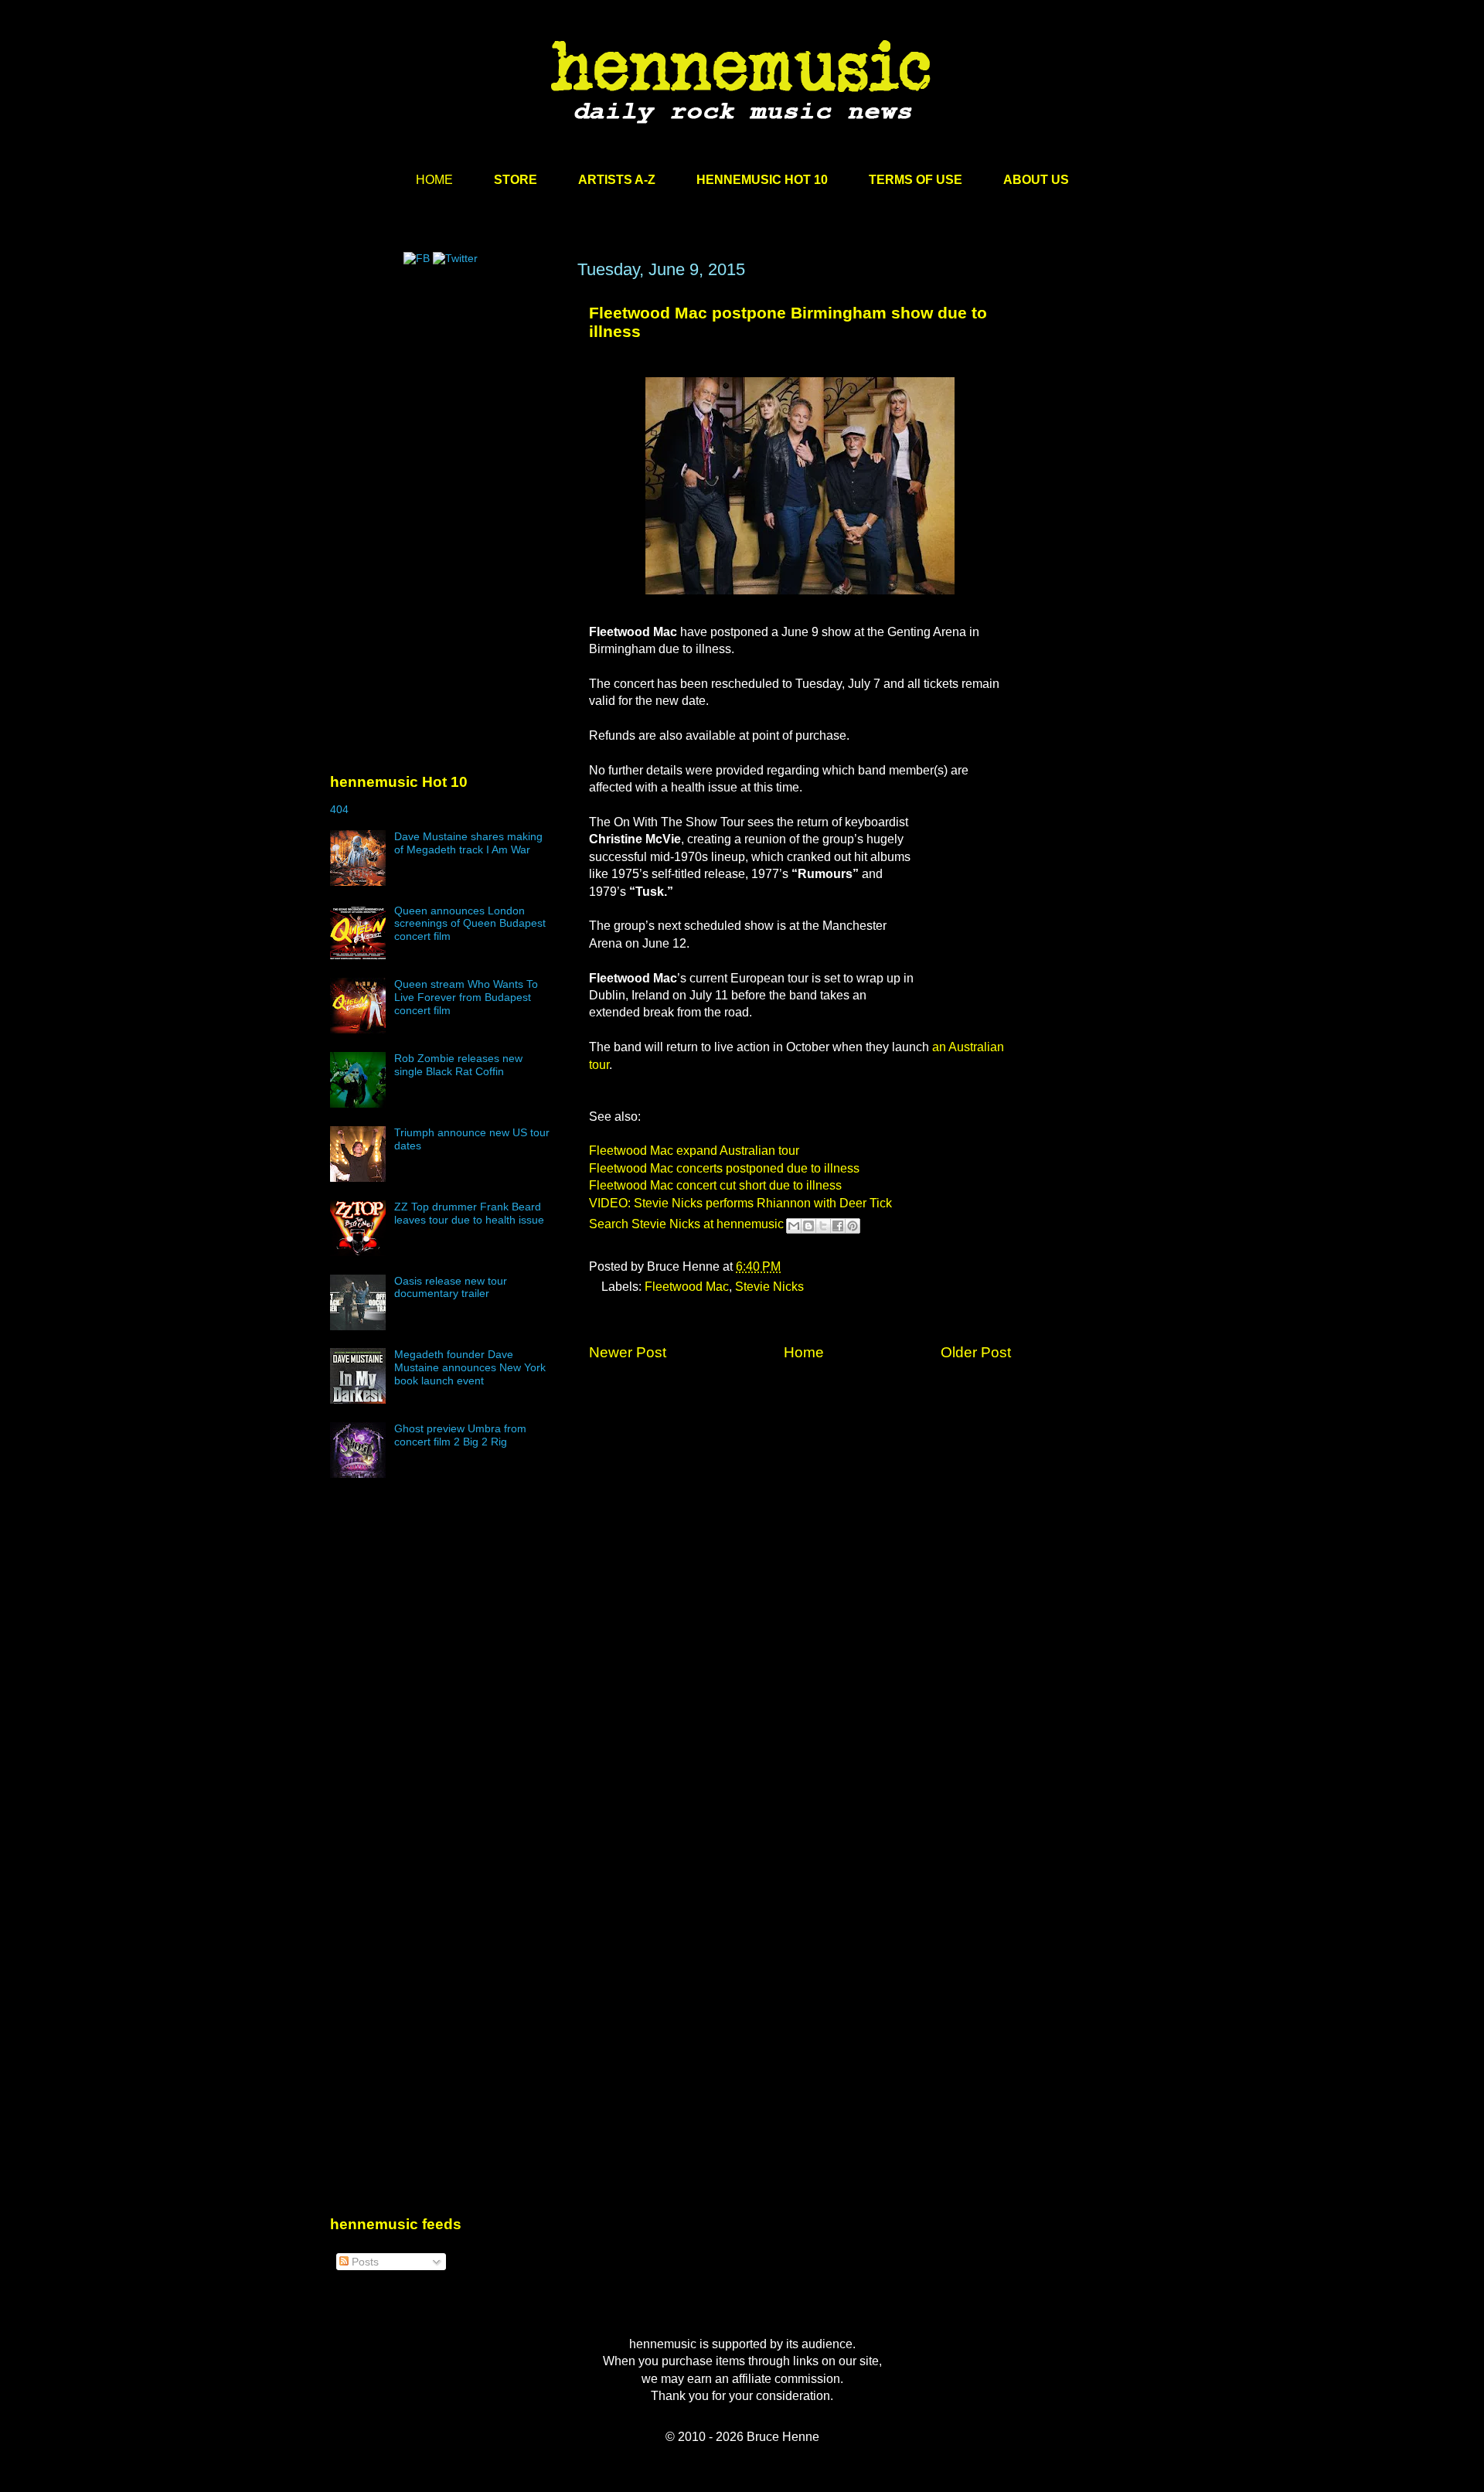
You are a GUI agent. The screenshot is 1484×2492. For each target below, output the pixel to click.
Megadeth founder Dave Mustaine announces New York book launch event (470, 1367)
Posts (364, 2262)
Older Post (976, 1352)
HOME (434, 180)
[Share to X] (823, 1226)
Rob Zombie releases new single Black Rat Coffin (458, 1065)
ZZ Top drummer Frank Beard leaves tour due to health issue (469, 1213)
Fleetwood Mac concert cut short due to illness (715, 1185)
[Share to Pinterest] (853, 1226)
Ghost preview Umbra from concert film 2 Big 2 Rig (460, 1435)
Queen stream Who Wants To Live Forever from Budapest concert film (466, 997)
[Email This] (794, 1226)
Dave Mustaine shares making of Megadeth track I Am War (468, 843)
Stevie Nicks (769, 1287)
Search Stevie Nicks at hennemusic (686, 1224)
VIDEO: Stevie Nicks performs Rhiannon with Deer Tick (740, 1203)
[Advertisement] (446, 407)
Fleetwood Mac (687, 1287)
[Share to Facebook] (838, 1226)
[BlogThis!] (808, 1226)
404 (339, 809)
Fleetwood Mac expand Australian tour (694, 1151)
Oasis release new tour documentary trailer (451, 1287)
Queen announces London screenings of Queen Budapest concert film (470, 924)
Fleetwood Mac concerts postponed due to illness (724, 1168)
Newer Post (628, 1352)
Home (804, 1352)
